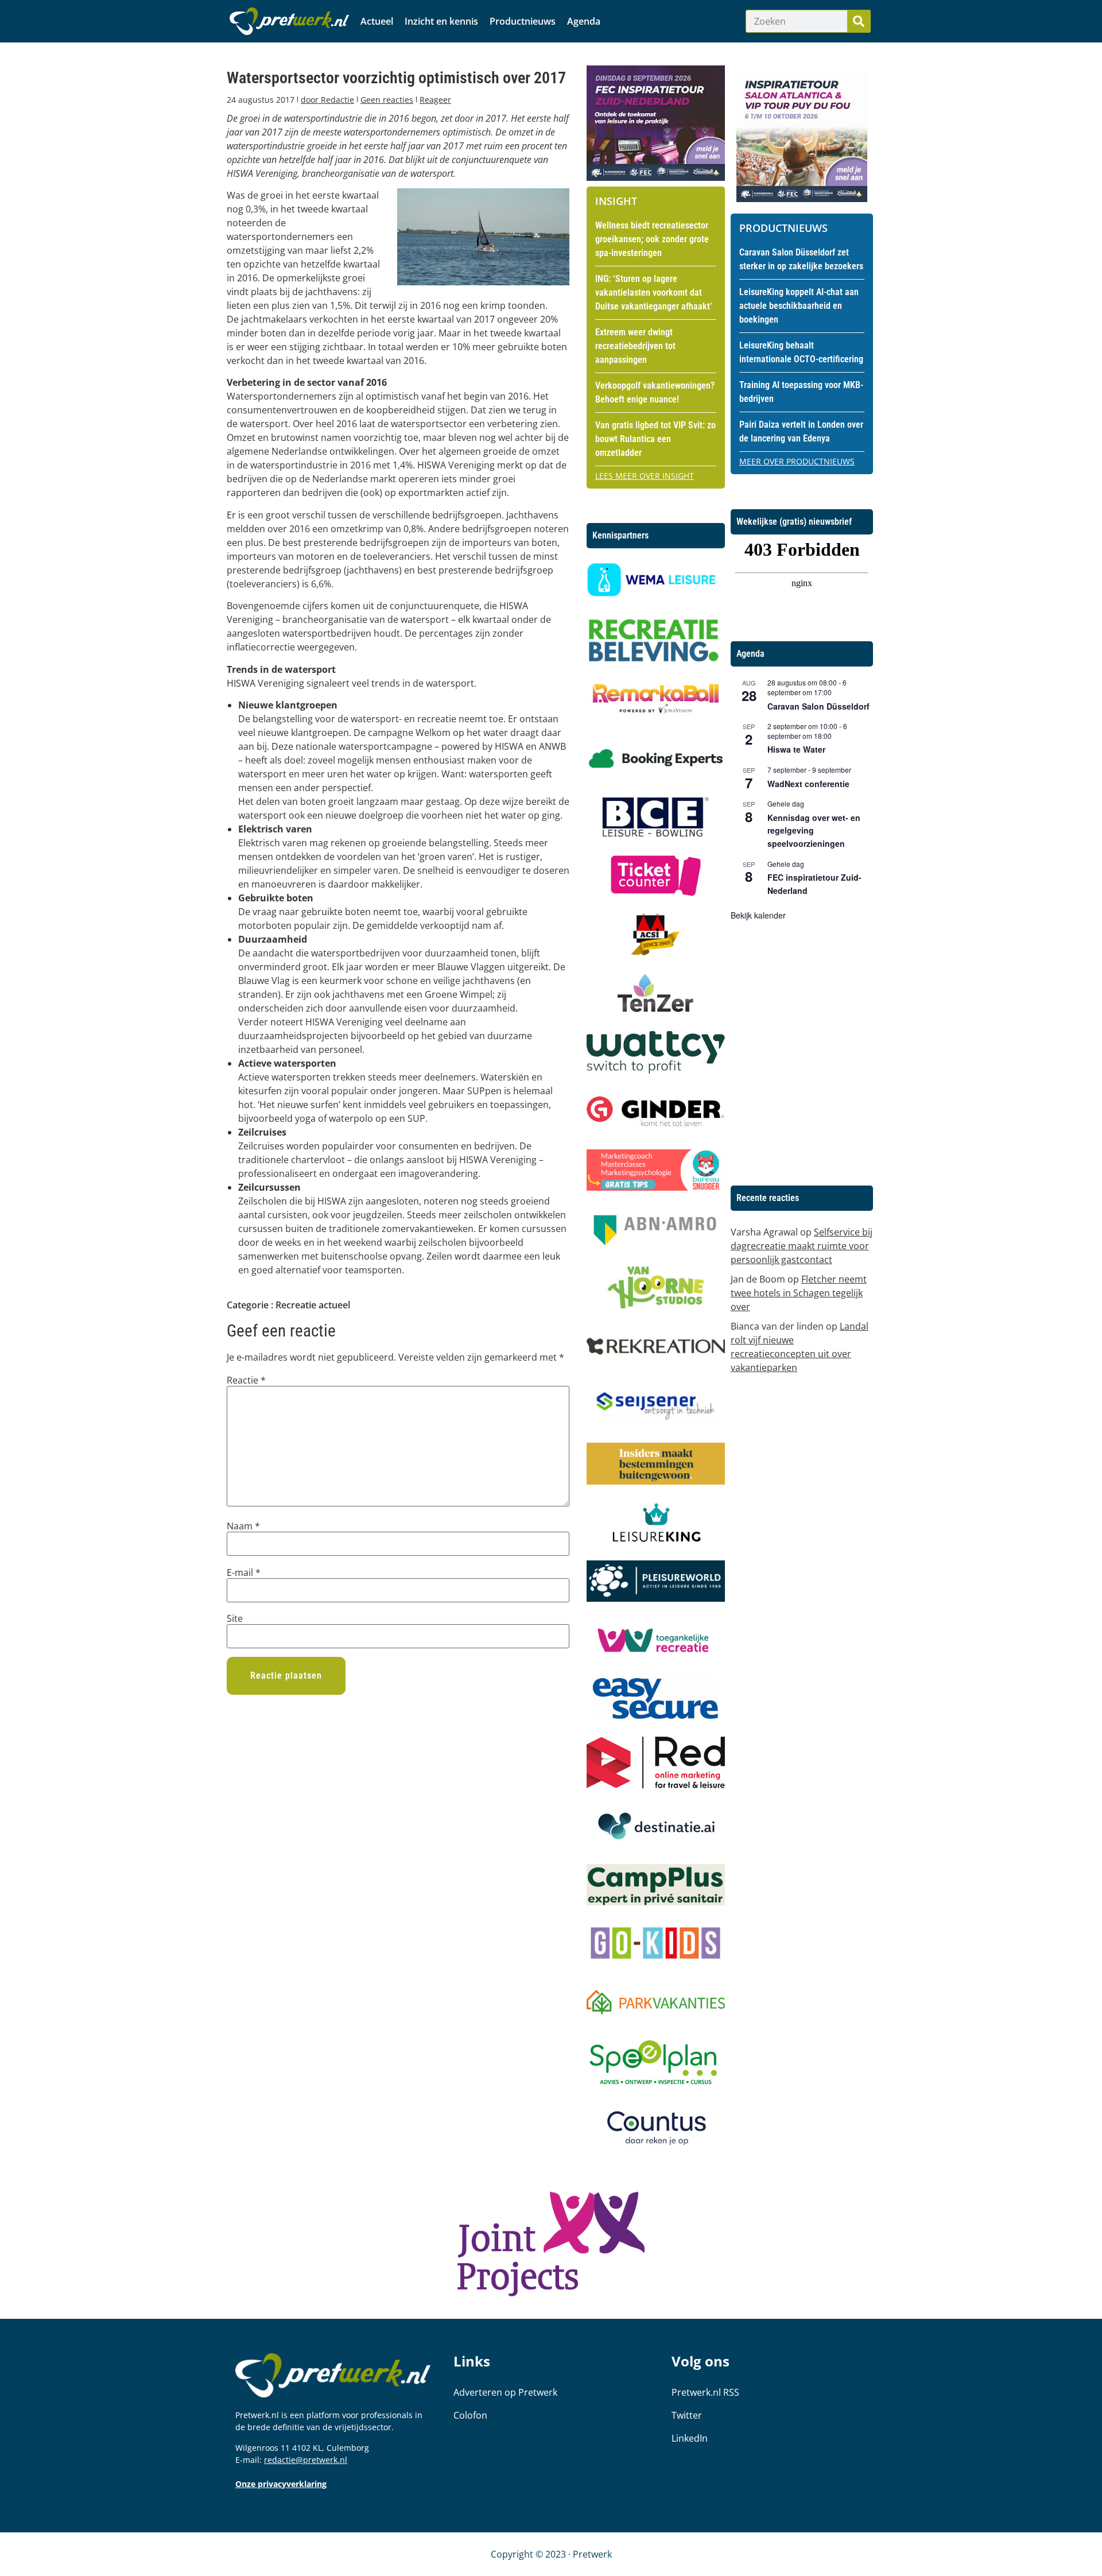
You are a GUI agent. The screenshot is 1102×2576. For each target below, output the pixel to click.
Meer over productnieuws (797, 461)
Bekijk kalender (758, 915)
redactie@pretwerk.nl (306, 2460)
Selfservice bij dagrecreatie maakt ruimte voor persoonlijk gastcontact (802, 1246)
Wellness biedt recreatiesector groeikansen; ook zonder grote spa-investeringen (652, 239)
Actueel (377, 21)
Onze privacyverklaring (281, 2484)
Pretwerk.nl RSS (705, 2392)
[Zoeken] (859, 21)
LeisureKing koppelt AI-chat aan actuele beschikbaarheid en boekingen (799, 306)
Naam (243, 1526)
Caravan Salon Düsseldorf (818, 706)
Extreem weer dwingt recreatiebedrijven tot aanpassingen (635, 346)
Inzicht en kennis (441, 21)
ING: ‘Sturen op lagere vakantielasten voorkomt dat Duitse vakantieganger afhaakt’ (653, 293)
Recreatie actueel (313, 1305)
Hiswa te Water (796, 749)
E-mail (244, 1572)
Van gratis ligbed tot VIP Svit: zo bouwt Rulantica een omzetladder (655, 439)
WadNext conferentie (808, 784)
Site (235, 1618)
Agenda (584, 21)
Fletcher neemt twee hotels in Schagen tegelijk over (799, 1293)
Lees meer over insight (645, 476)
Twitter (687, 2415)
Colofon (470, 2415)
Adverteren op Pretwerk (505, 2392)
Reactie (246, 1380)
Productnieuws (523, 21)
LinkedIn (690, 2438)
